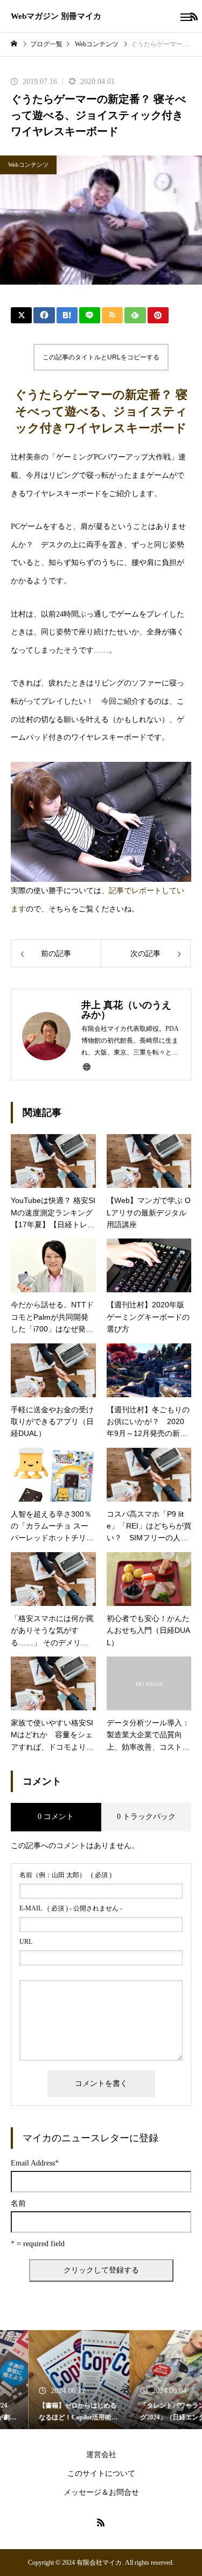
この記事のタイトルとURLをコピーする (101, 357)
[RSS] (101, 2522)
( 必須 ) (65, 1875)
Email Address (35, 2163)
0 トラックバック (146, 1817)
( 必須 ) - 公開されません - (71, 1908)
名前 (18, 2204)
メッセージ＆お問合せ (101, 2492)
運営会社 (101, 2455)
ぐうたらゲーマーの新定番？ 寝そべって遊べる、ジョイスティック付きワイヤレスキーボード (101, 411)
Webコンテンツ (28, 165)
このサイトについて (101, 2474)
